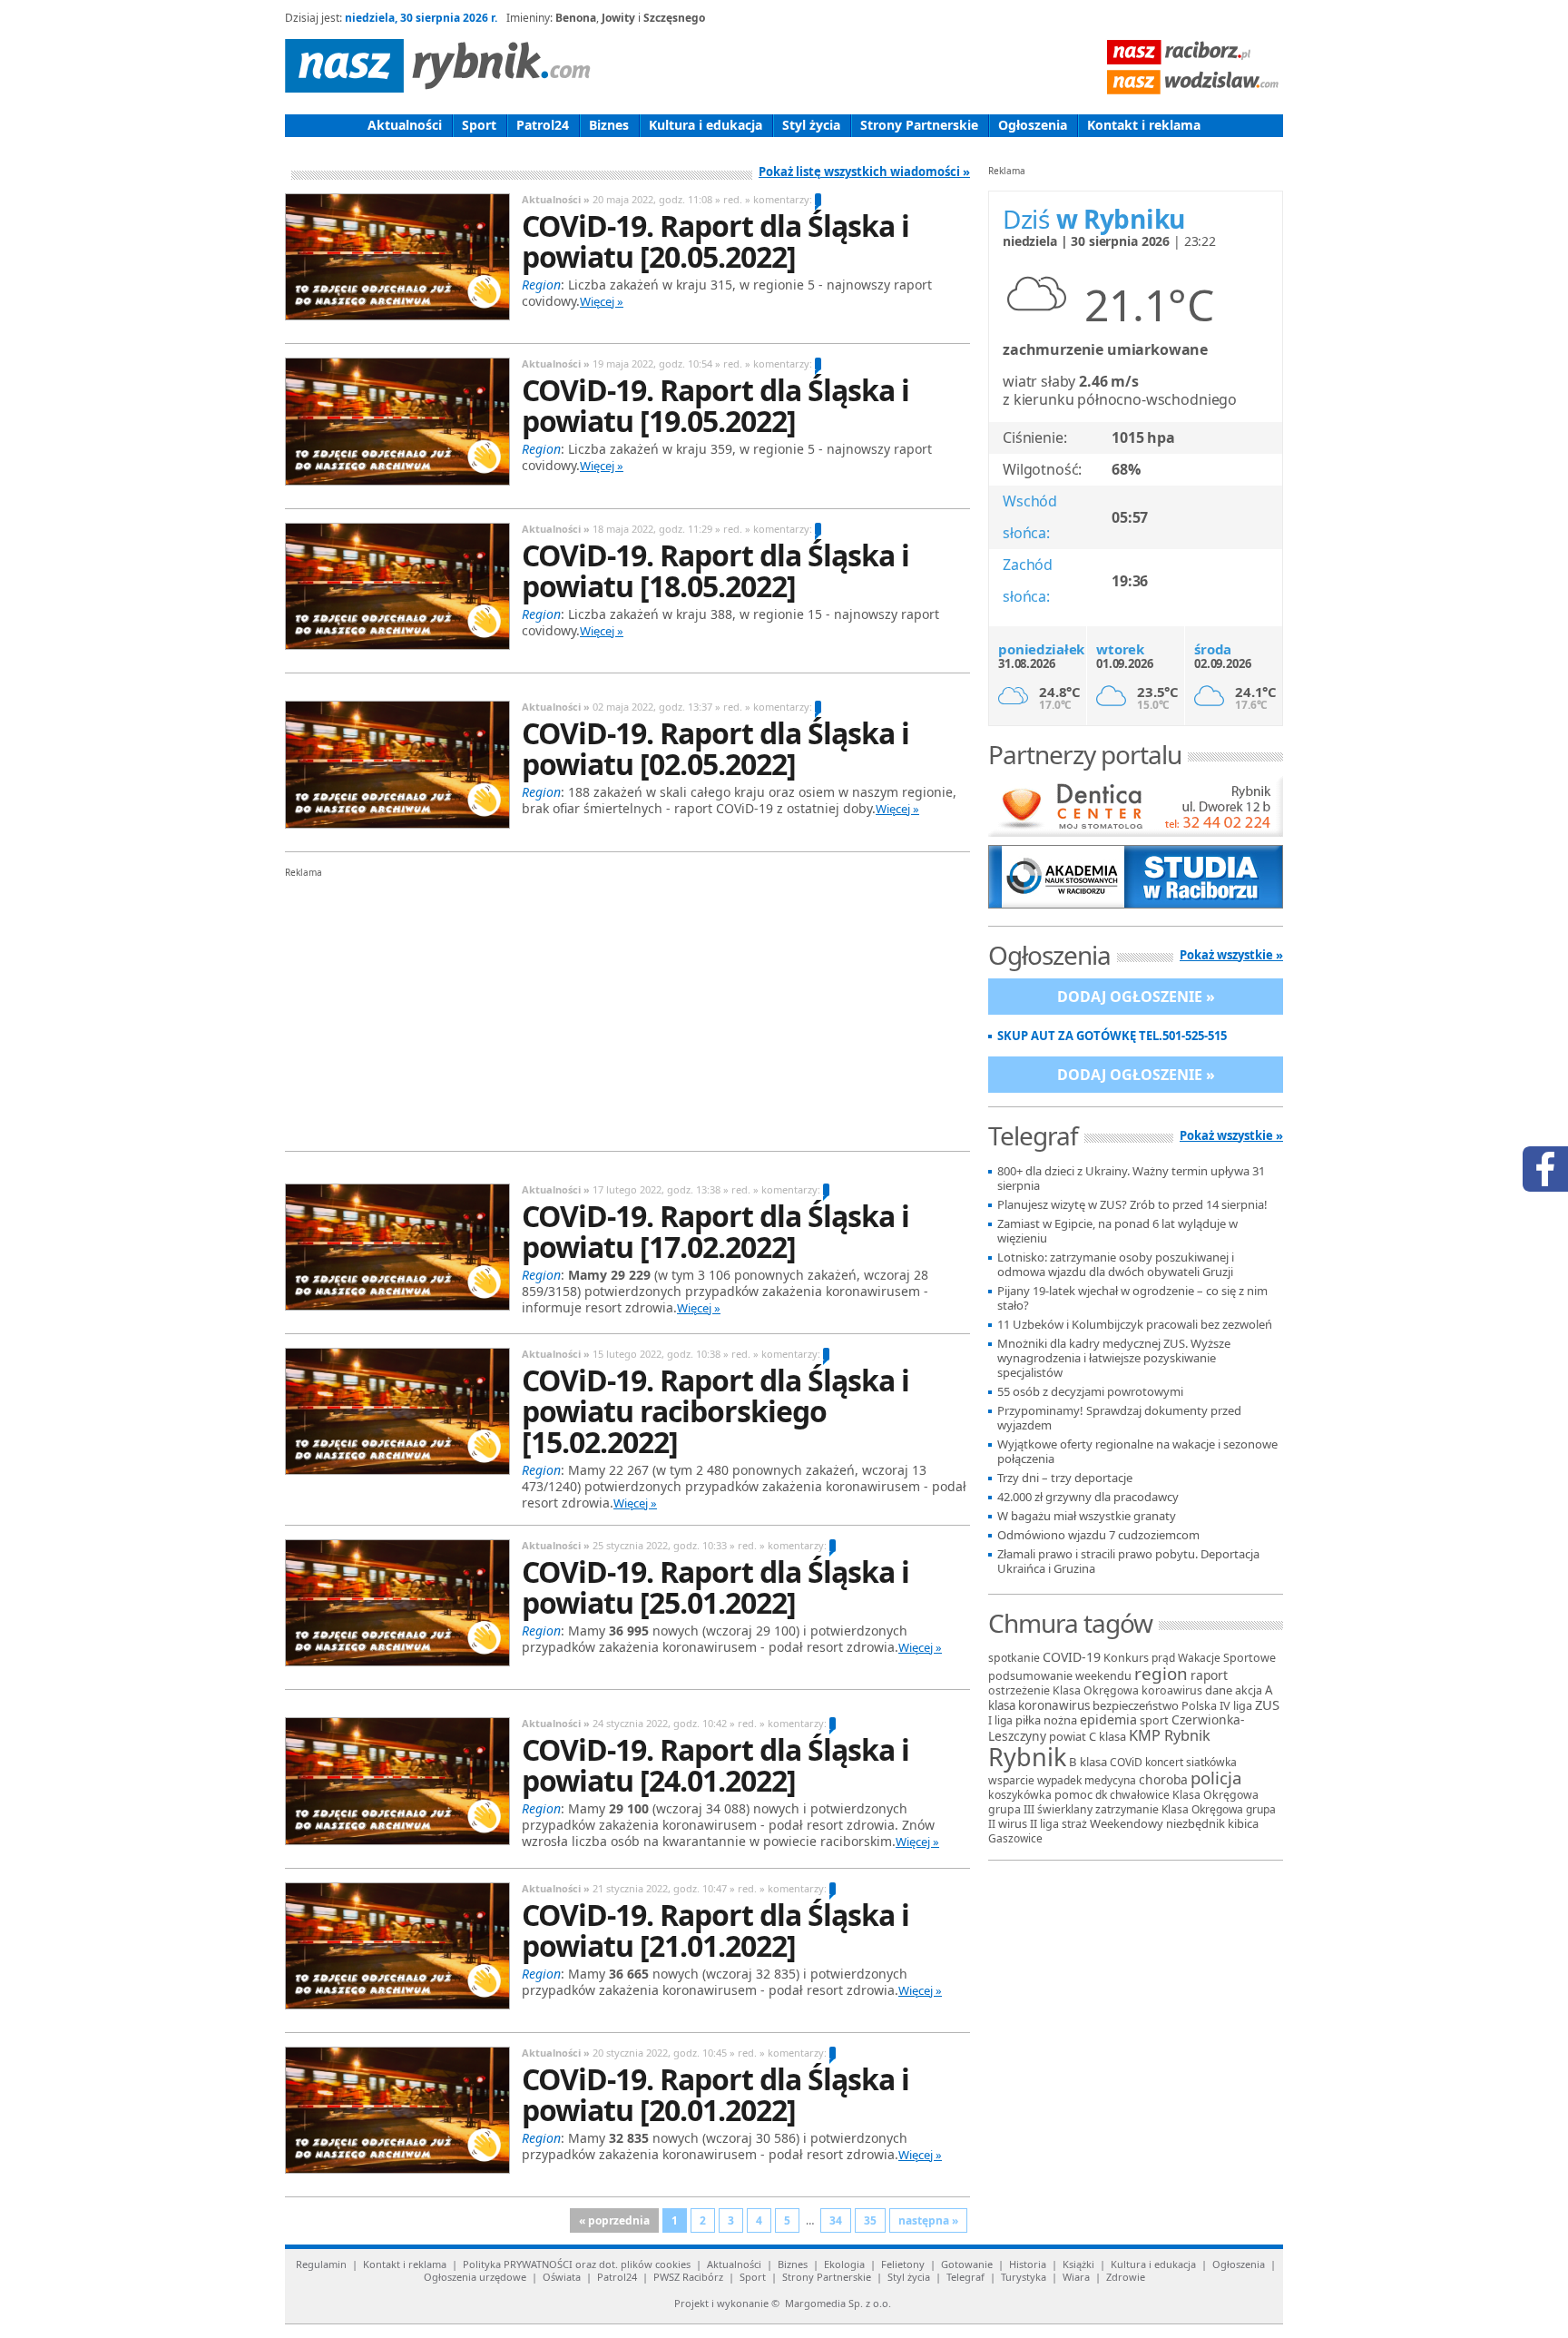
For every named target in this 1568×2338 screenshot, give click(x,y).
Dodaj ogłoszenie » (1136, 997)
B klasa (1088, 1762)
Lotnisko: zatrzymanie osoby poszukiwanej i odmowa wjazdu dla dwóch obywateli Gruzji (1116, 1265)
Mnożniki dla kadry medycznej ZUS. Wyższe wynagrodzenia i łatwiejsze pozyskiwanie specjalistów (1114, 1358)
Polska (1199, 1705)
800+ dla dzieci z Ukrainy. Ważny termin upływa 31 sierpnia (1131, 1179)
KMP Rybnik (1170, 1735)
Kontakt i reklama (1144, 125)
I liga (1000, 1720)
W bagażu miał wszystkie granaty (1087, 1516)
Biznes (609, 125)
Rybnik (1027, 1757)
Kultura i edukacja (706, 125)
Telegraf (965, 2277)
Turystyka (1024, 2277)
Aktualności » (556, 199)
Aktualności (405, 125)
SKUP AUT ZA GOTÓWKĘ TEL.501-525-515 (1112, 1036)
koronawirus (1054, 1705)
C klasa (1107, 1736)
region (1161, 1674)
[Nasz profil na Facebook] (1545, 1169)
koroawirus (1172, 1690)
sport (1154, 1720)
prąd (1163, 1658)
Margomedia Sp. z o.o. (838, 2303)
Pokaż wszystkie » (1231, 955)
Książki (1078, 2264)
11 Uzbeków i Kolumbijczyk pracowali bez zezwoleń (1135, 1325)
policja (1216, 1778)
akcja (1249, 1690)
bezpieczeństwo (1136, 1705)
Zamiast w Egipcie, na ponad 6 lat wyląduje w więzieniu (1117, 1231)
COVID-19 (1072, 1657)
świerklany (1065, 1809)
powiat (1068, 1736)
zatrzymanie (1127, 1809)
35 (870, 2220)
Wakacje (1199, 1658)
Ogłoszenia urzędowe (475, 2277)
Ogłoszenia (1033, 125)
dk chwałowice (1132, 1795)
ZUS (1267, 1704)
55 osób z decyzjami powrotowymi (1090, 1392)
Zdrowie (1126, 2277)
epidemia (1108, 1719)
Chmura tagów (1070, 1623)
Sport (479, 125)
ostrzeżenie (1019, 1690)
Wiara (1076, 2277)
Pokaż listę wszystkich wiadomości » (864, 172)
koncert (1164, 1762)
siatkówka (1211, 1762)
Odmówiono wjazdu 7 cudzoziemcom (1098, 1535)
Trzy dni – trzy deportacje (1065, 1478)
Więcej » (602, 301)
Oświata (562, 2277)
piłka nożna (1046, 1720)
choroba (1163, 1779)
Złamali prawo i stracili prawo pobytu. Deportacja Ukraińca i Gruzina (1128, 1562)
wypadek (1059, 1780)
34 (836, 2220)
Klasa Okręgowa (1096, 1690)
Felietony (903, 2264)
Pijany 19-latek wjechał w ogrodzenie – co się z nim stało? (1132, 1298)
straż (1074, 1824)
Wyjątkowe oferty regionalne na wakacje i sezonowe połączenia (1137, 1452)
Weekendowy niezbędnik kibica (1174, 1823)
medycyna (1110, 1780)
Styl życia (811, 125)
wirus (1013, 1823)
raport (1209, 1675)
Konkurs (1126, 1658)
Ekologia (844, 2264)
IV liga (1236, 1705)
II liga (1044, 1824)
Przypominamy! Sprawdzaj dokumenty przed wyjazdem (1119, 1418)
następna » (928, 2220)
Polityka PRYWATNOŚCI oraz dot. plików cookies (577, 2264)
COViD (1126, 1762)
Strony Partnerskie (919, 125)
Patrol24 (543, 125)
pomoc (1073, 1794)
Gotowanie (967, 2264)
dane (1219, 1690)
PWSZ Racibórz (688, 2277)
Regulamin (321, 2264)
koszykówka (1020, 1795)
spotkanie (1014, 1658)
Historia (1028, 2264)
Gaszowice (1015, 1838)
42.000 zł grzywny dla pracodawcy (1088, 1497)
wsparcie (1011, 1780)
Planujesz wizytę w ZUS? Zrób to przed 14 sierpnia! (1132, 1205)
